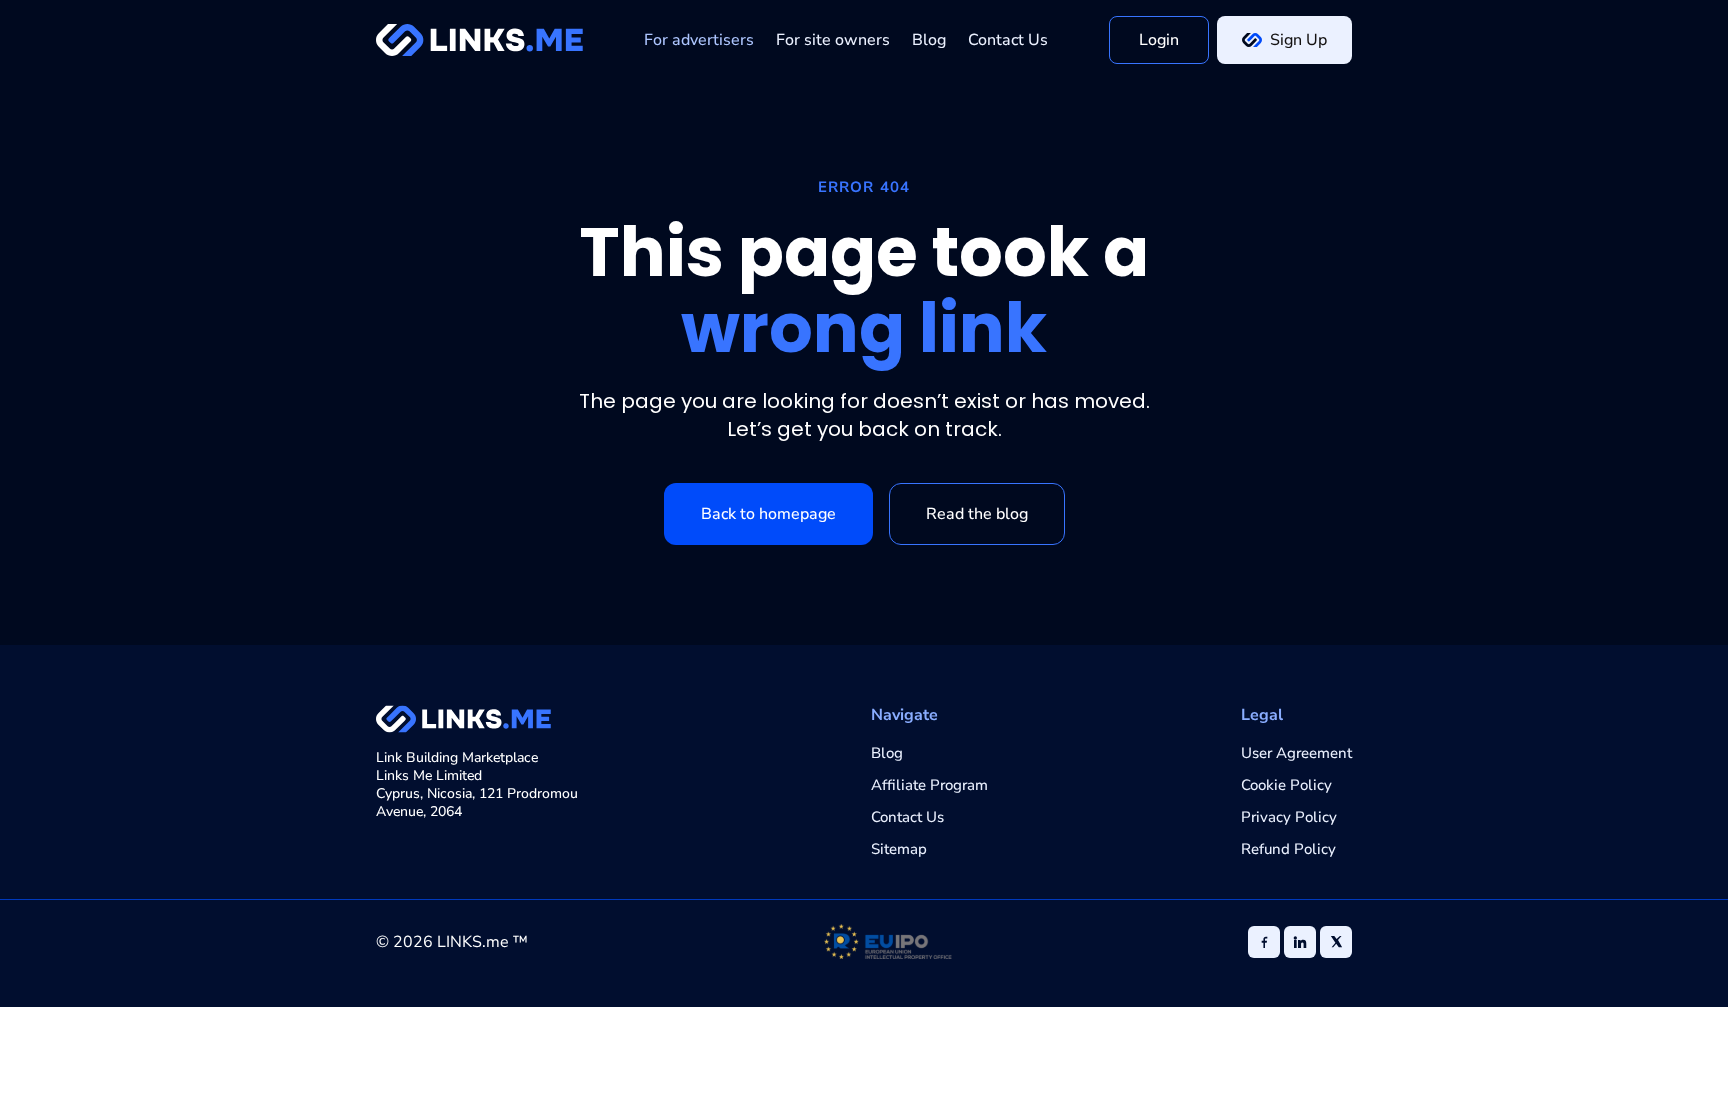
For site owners (833, 40)
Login (1159, 40)
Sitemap (899, 849)
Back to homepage (768, 514)
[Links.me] (479, 40)
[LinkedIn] (1300, 942)
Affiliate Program (929, 785)
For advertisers (699, 40)
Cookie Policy (1286, 785)
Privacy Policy (1289, 817)
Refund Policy (1288, 849)
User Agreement (1296, 753)
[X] (1336, 942)
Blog (929, 40)
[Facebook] (1264, 942)
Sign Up (1298, 40)
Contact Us (1008, 40)
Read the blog (977, 514)
